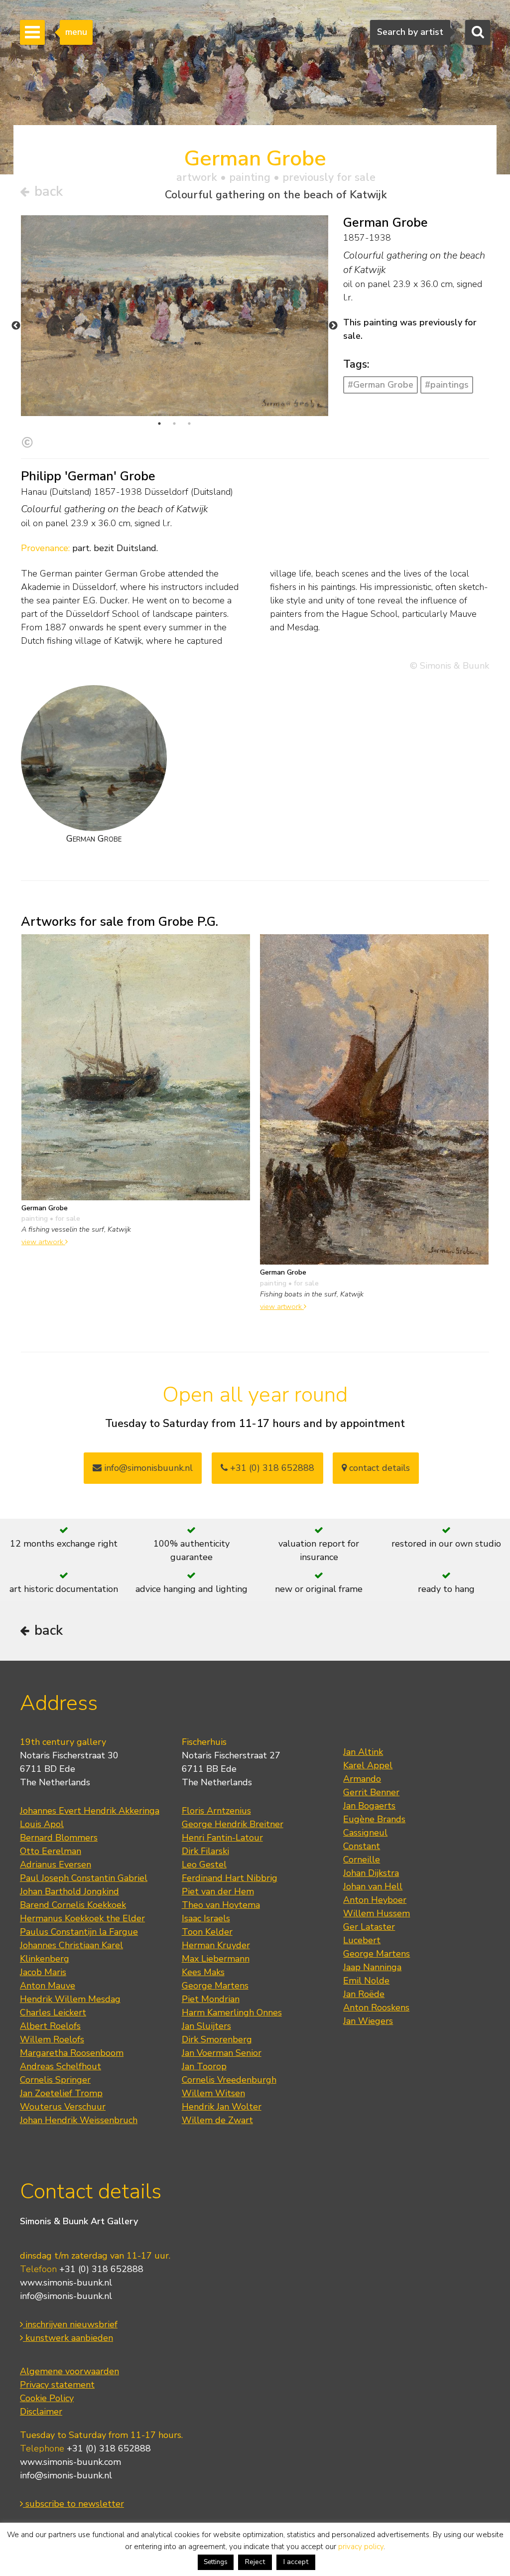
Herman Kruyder (216, 1945)
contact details (378, 1468)
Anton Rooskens (376, 2007)
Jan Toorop (204, 2066)
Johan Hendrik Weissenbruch (79, 2120)
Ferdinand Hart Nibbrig (230, 1878)
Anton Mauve (48, 1986)
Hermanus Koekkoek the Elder (82, 1918)
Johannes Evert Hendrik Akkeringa (90, 1811)
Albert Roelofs (50, 2026)
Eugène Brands (374, 1819)
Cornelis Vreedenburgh (229, 2080)
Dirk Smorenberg (217, 2039)
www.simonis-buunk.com (70, 2462)
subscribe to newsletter (73, 2504)
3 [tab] (189, 424)
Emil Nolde (366, 1981)
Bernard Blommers (59, 1838)
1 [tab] (159, 424)
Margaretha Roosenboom (72, 2053)
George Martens (215, 1986)
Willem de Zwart (217, 2120)
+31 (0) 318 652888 (271, 1468)
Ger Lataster (369, 1927)
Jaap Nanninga (372, 1967)
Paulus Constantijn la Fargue (79, 1932)
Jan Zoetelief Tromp (61, 2093)
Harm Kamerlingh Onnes (232, 2012)
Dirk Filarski (205, 1851)
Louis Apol (42, 1824)
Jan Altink (363, 1752)
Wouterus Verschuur (63, 2107)
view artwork (43, 1242)
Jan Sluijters (206, 2026)
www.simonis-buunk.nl (66, 2283)
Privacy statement (57, 2385)
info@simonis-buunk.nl (66, 2296)
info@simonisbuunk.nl (147, 1468)
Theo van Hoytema (221, 1905)
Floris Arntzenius (216, 1811)
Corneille (362, 1860)
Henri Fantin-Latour (222, 1838)
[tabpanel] (175, 316)
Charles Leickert (53, 2012)
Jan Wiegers (368, 2021)
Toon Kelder (207, 1932)
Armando (362, 1779)
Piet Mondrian (211, 1999)
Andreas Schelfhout (61, 2066)
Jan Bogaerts (369, 1806)
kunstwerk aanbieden (68, 2338)
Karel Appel (368, 1765)
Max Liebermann (216, 1959)
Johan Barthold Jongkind (69, 1891)
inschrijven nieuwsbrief (70, 2324)
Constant (362, 1846)
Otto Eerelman (51, 1851)
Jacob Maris (43, 1972)
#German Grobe (381, 385)
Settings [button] (216, 2562)
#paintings (447, 385)
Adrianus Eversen (56, 1864)
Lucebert (362, 1940)
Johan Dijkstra (371, 1873)
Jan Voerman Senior (222, 2053)
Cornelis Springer (55, 2080)
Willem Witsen (213, 2093)
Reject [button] (255, 2562)
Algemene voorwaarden (69, 2371)
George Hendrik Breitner (233, 1824)
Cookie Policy (47, 2398)
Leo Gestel (204, 1864)
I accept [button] (296, 2562)
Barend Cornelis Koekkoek (73, 1905)
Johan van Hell (373, 1886)
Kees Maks (203, 1972)
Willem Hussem (377, 1913)
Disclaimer (41, 2412)
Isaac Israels (206, 1918)
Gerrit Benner (371, 1792)
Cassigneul (365, 1833)
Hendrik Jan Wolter (222, 2107)
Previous (16, 326)
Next (333, 326)
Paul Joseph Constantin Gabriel (84, 1878)
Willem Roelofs (52, 2039)
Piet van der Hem (218, 1891)
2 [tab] (174, 424)
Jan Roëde (364, 1994)
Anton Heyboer (375, 1900)
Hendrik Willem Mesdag (70, 1999)
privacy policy (361, 2547)
